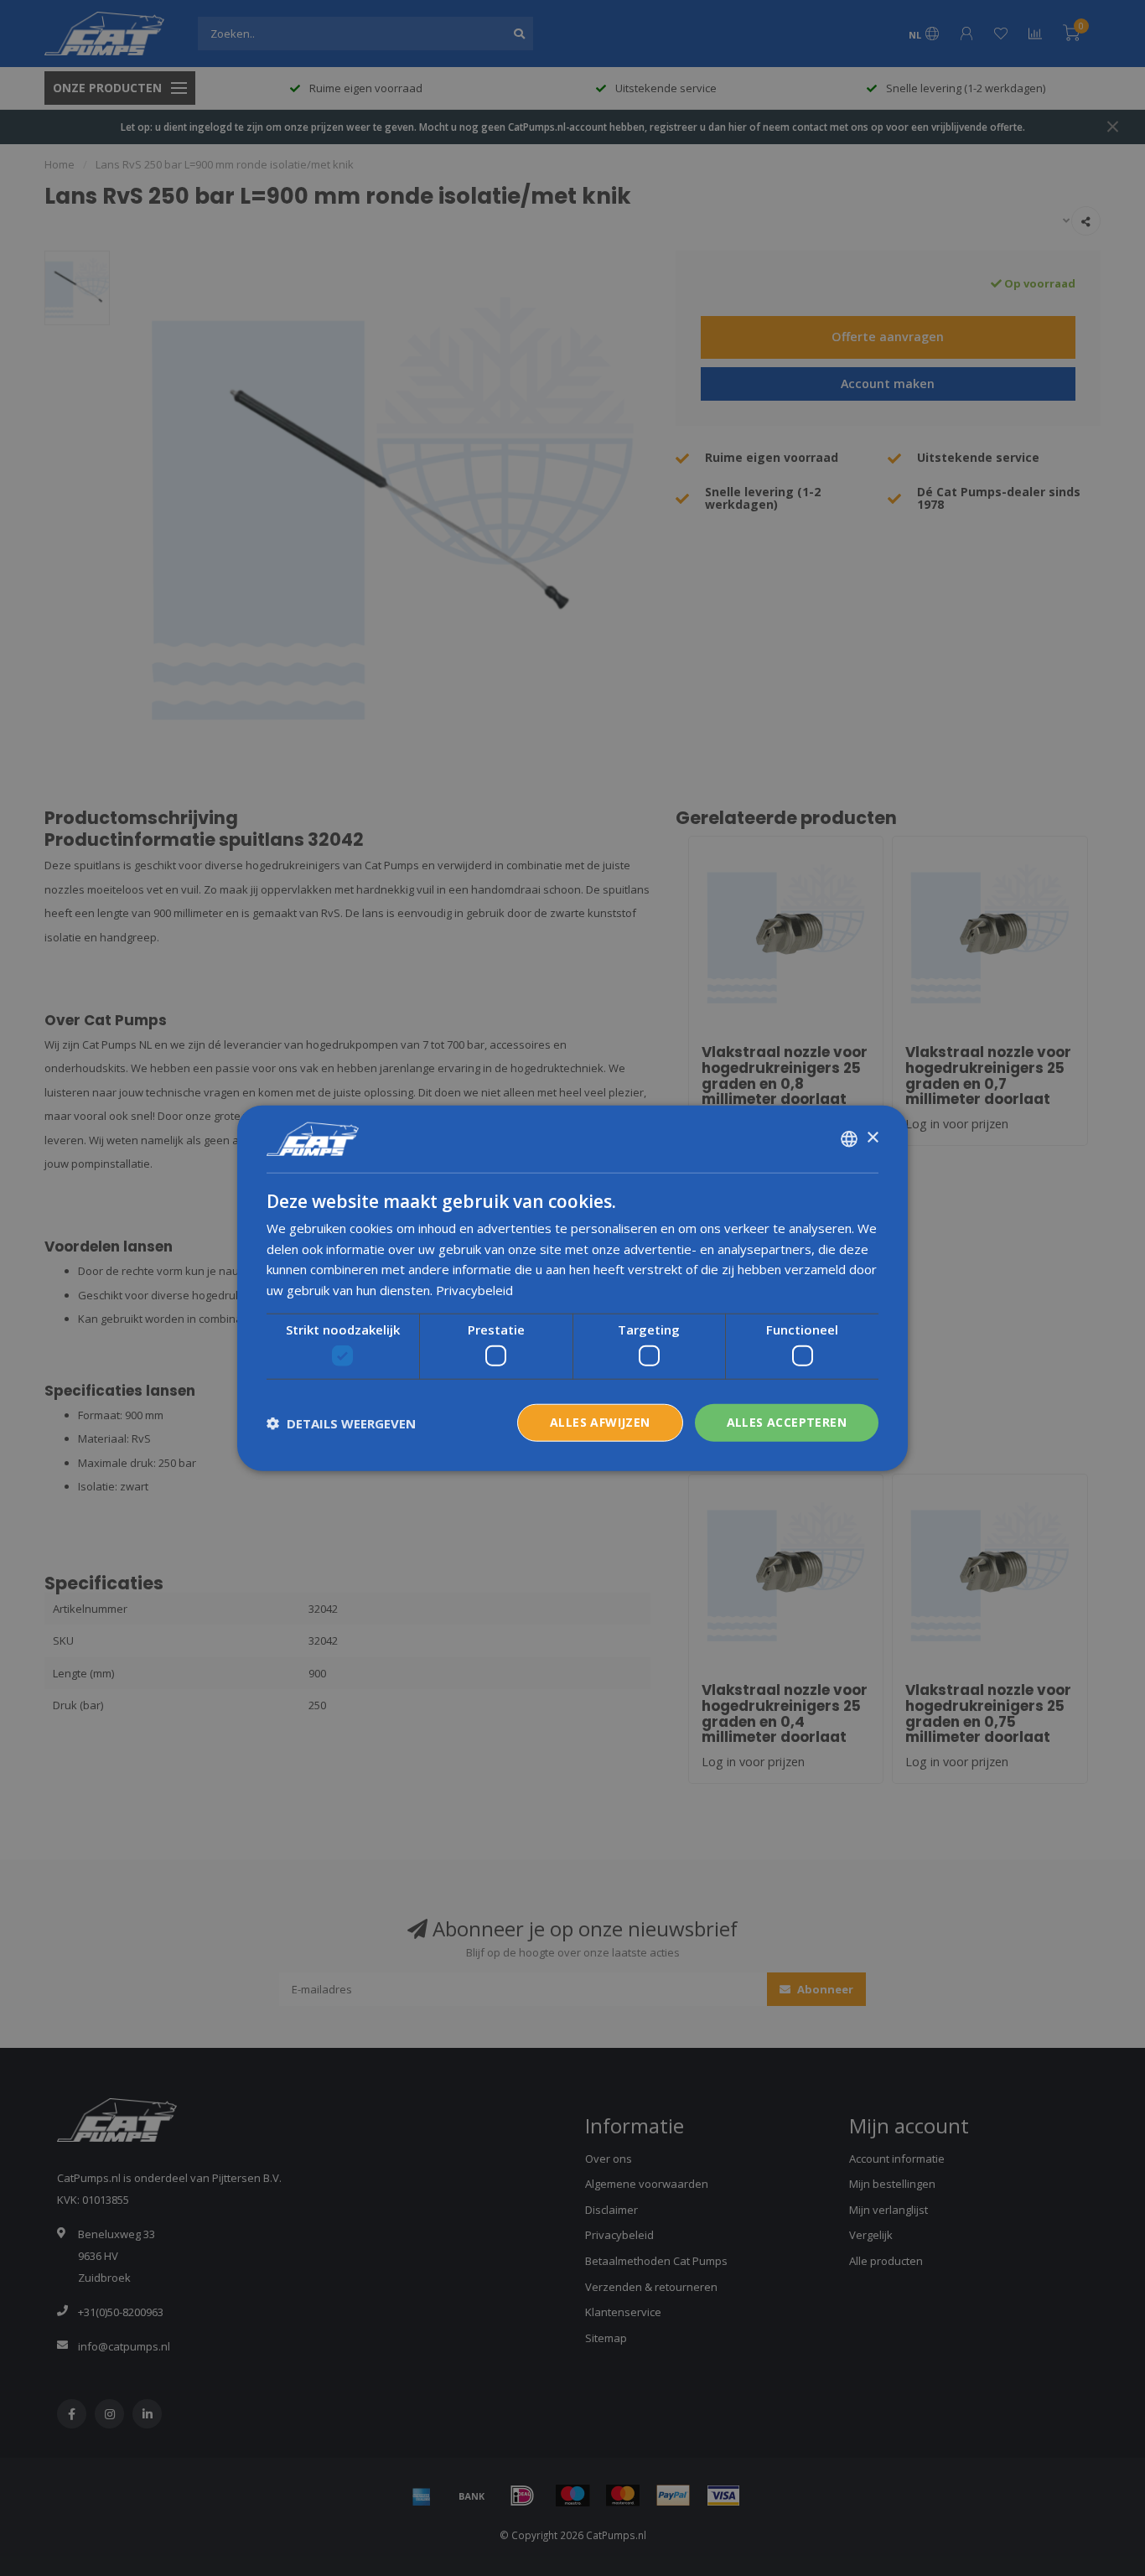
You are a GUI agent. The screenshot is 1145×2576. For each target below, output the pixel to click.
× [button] (872, 1138)
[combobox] (849, 1138)
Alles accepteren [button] (787, 1422)
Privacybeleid (474, 1290)
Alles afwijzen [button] (600, 1422)
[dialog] (572, 1288)
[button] (341, 1423)
